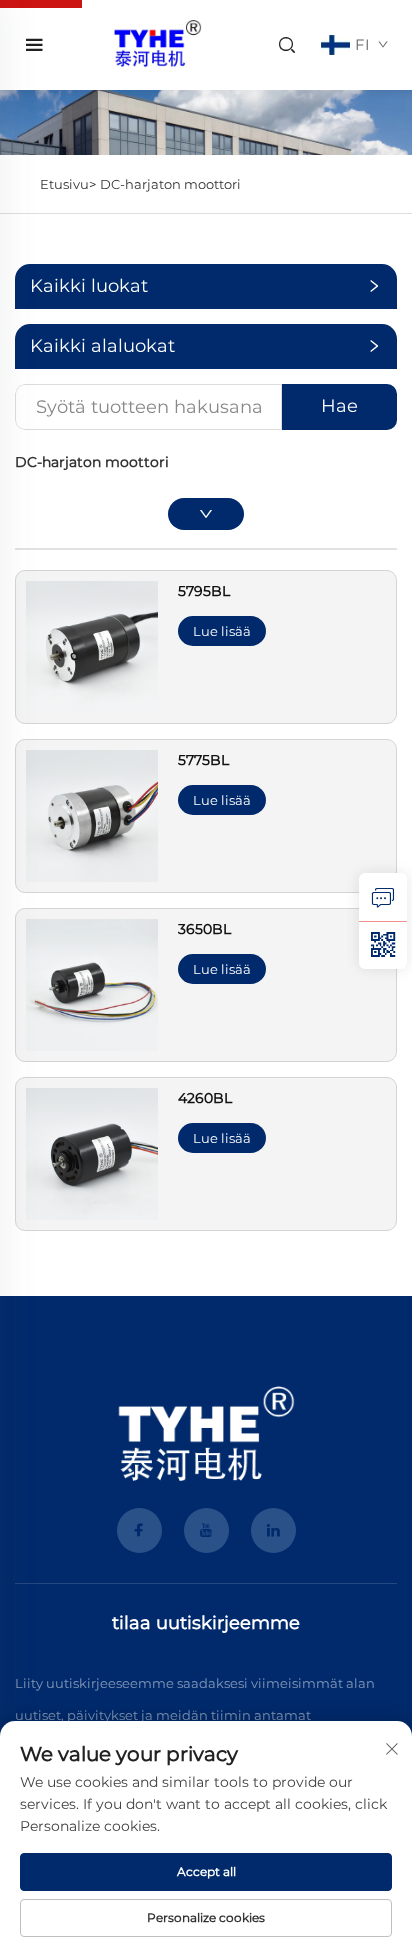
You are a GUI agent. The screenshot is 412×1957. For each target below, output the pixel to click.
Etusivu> (68, 184)
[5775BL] (92, 814)
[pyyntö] (383, 897)
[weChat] (383, 945)
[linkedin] (273, 1530)
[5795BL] (92, 645)
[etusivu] (157, 43)
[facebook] (139, 1530)
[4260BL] (92, 1152)
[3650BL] (92, 983)
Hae (339, 406)
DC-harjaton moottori (170, 184)
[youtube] (206, 1530)
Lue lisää (222, 631)
